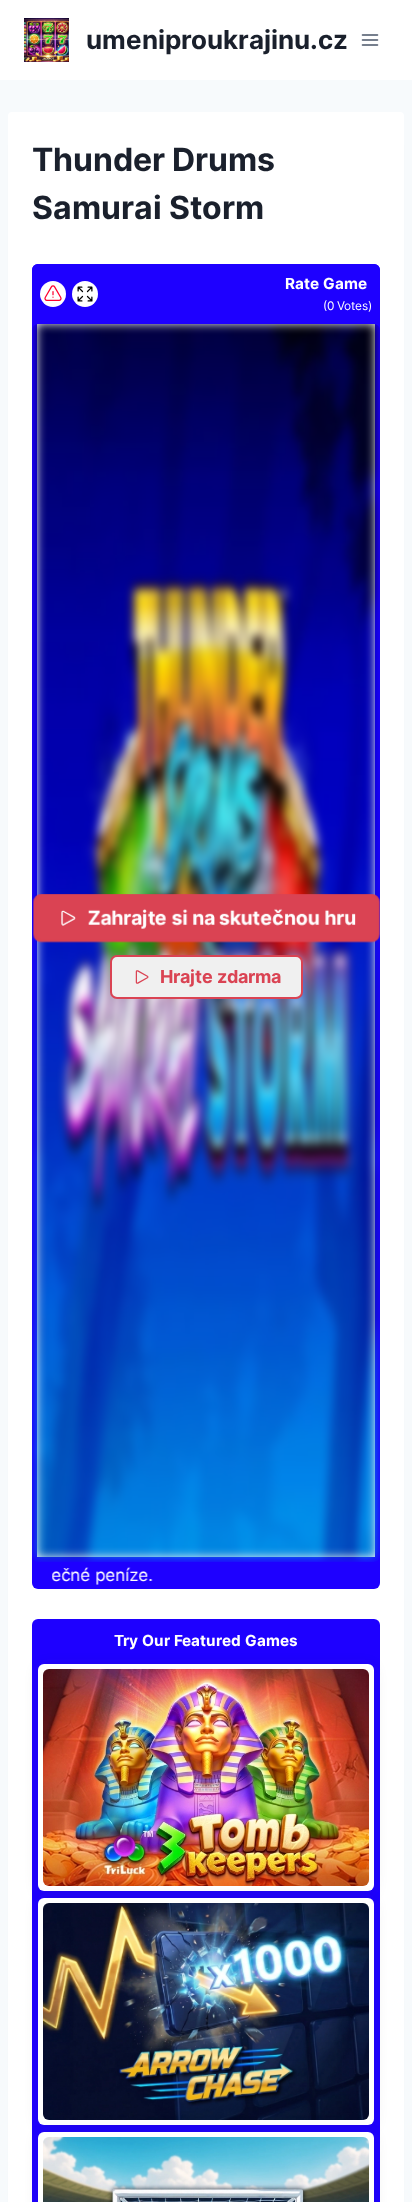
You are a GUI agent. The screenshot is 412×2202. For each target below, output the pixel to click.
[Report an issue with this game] (53, 294)
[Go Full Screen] (85, 294)
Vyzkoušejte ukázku (206, 1777)
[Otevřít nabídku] (369, 39)
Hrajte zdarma (220, 976)
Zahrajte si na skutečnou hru (221, 917)
